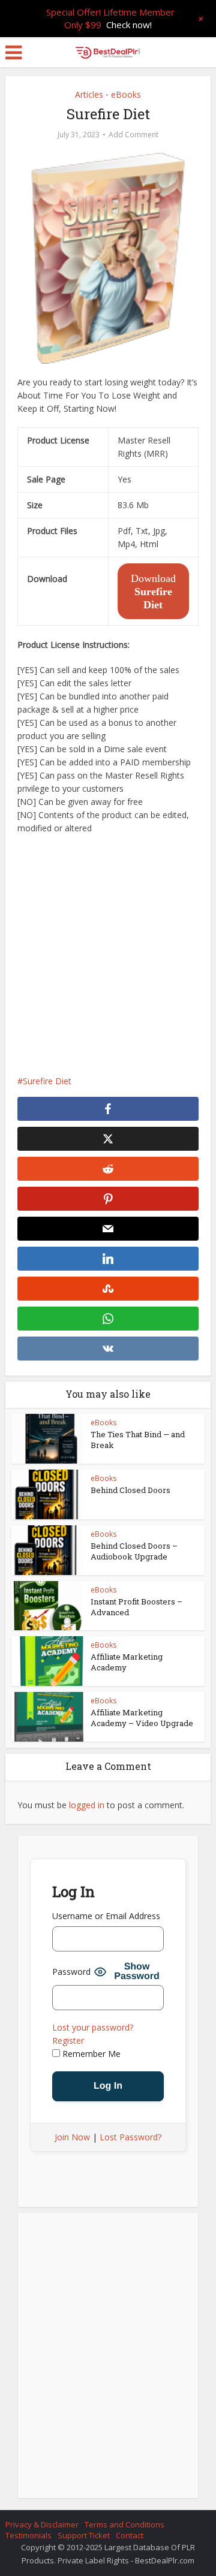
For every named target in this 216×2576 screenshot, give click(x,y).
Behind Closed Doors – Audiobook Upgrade (134, 1551)
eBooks (126, 94)
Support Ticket (84, 2535)
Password (71, 1972)
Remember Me (90, 2054)
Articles (89, 94)
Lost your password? (93, 2027)
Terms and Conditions (124, 2524)
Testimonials (28, 2535)
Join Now (72, 2137)
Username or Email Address (106, 1916)
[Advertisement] (108, 955)
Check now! (129, 25)
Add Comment (133, 135)
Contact (130, 2535)
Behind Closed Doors (130, 1490)
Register (68, 2040)
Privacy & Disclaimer (42, 2524)
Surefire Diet (47, 1081)
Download (153, 592)
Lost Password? (130, 2137)
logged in (87, 1805)
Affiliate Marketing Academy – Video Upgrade (142, 1718)
